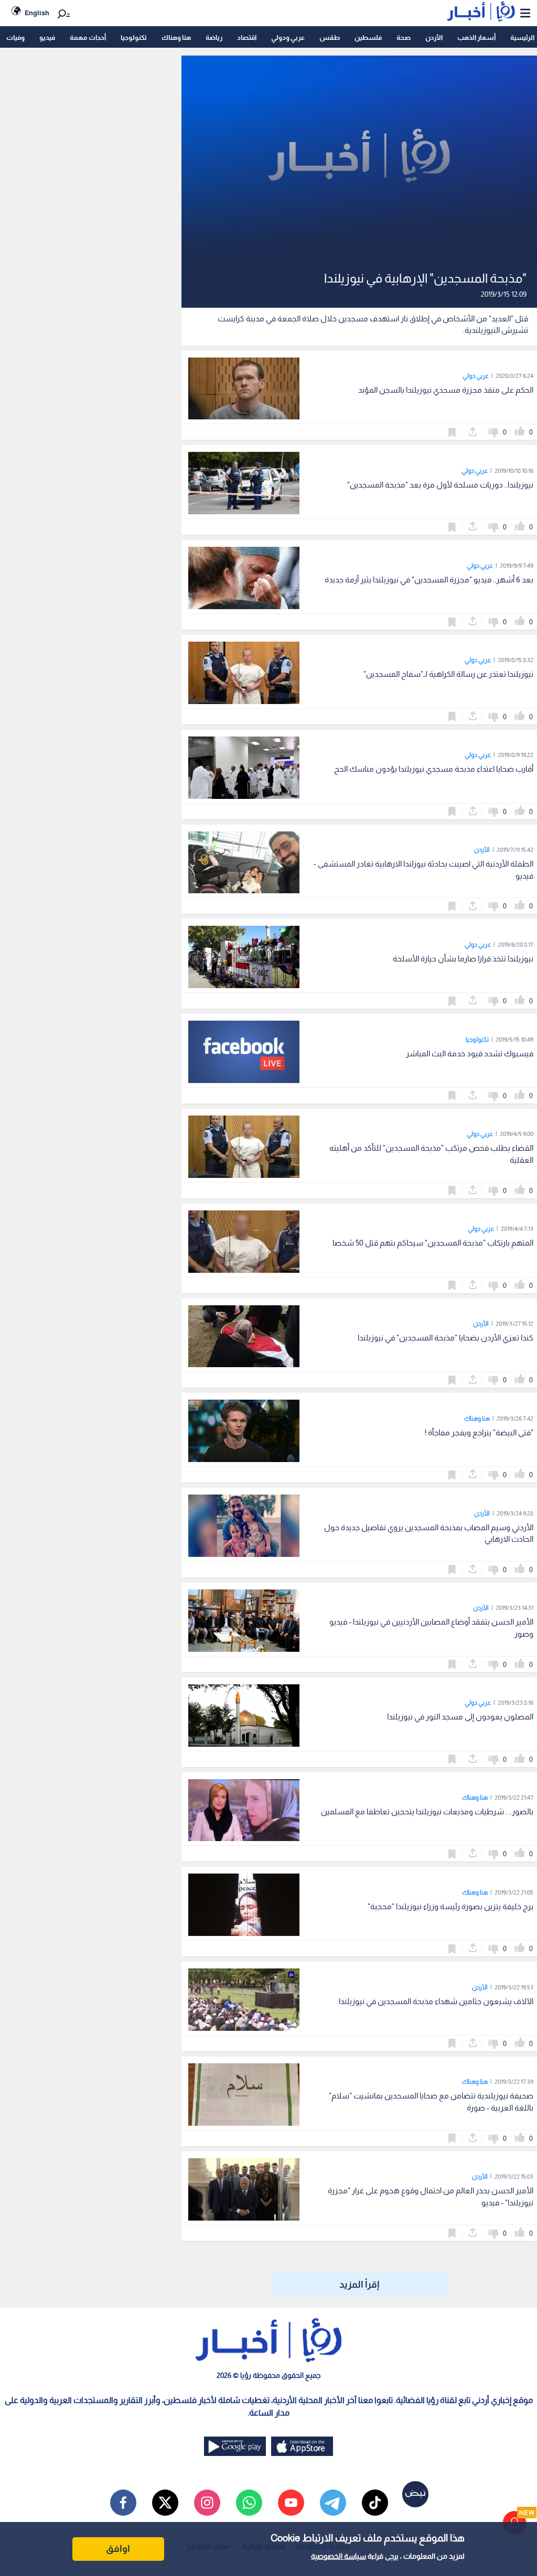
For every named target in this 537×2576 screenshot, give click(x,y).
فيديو (47, 37)
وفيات (15, 37)
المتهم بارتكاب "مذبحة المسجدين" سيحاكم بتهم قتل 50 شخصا (433, 1243)
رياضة (214, 37)
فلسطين (368, 37)
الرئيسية (522, 37)
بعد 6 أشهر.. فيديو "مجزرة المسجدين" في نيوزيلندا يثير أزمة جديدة (429, 580)
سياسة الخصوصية (339, 2556)
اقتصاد (247, 37)
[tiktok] (375, 2503)
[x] (165, 2503)
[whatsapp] (249, 2503)
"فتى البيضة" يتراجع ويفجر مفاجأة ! (479, 1432)
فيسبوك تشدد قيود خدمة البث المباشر (470, 1053)
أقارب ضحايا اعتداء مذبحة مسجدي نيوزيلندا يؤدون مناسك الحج (434, 769)
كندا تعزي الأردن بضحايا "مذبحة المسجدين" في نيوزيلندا (445, 1338)
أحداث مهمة (88, 37)
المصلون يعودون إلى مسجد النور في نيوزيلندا (460, 1717)
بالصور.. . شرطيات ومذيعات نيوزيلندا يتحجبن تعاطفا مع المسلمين (427, 1811)
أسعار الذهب (476, 37)
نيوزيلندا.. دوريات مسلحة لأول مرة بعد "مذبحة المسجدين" (440, 485)
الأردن (434, 37)
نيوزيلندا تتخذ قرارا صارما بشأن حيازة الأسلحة (463, 959)
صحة (404, 37)
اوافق (118, 2549)
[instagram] (207, 2503)
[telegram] (333, 2503)
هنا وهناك (176, 37)
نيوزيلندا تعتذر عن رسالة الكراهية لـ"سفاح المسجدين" (448, 674)
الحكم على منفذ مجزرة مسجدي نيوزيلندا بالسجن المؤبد (446, 390)
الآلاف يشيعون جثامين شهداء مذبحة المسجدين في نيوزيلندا (436, 2001)
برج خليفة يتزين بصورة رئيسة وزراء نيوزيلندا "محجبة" (450, 1906)
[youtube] (291, 2503)
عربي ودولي (288, 37)
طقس (330, 37)
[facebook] (123, 2503)
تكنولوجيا (134, 37)
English (37, 13)
